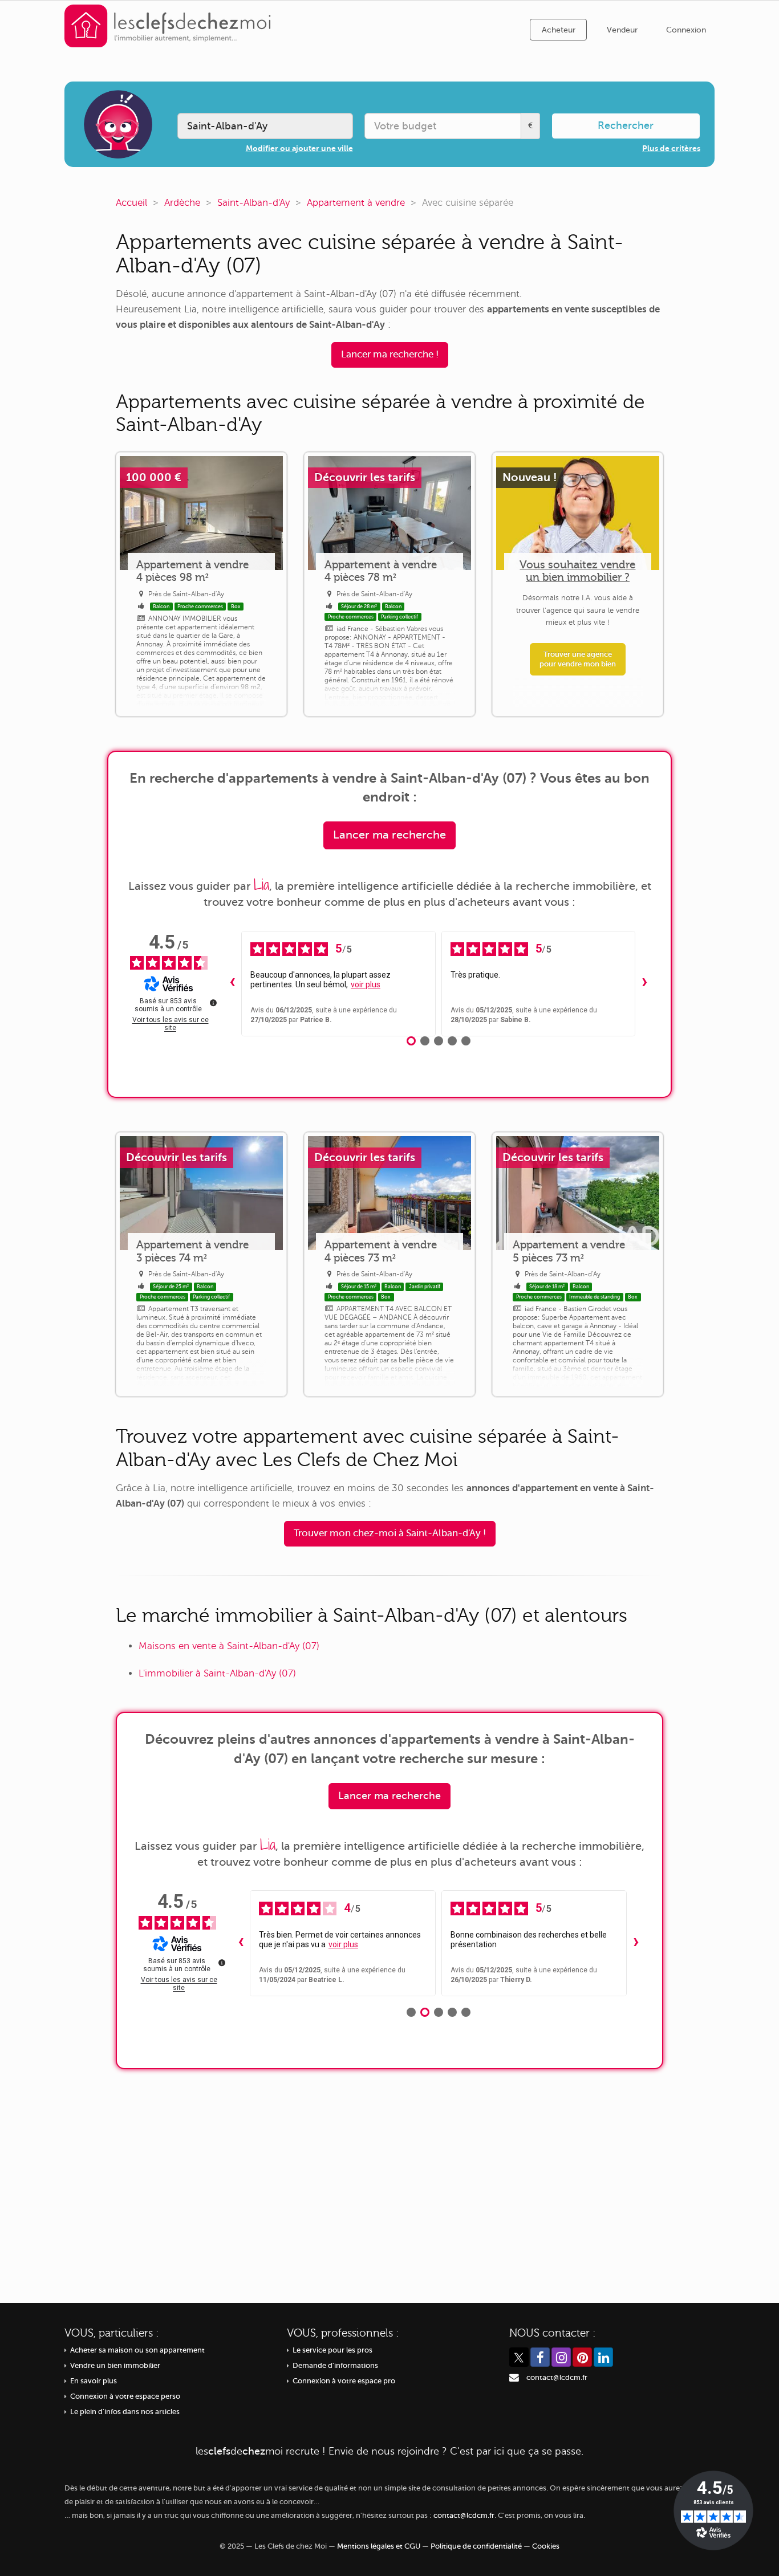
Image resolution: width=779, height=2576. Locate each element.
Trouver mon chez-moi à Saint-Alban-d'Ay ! (390, 1533)
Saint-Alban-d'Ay (253, 203)
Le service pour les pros (332, 2350)
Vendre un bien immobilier (115, 2366)
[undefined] (213, 1003)
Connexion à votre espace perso (125, 2396)
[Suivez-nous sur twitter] (519, 2357)
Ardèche (182, 203)
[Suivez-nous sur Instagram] (561, 2357)
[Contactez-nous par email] (514, 2378)
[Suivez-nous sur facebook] (540, 2357)
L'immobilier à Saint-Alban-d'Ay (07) (217, 1673)
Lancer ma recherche (389, 835)
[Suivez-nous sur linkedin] (603, 2357)
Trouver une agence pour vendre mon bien (578, 659)
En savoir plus (94, 2381)
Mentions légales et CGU (379, 2546)
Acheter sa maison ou (137, 2350)
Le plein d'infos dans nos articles (125, 2412)
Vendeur (622, 30)
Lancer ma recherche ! (390, 354)
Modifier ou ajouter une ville (299, 148)
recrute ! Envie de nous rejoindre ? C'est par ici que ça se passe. (389, 2451)
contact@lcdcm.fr (557, 2378)
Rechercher (626, 125)
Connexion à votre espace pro (344, 2381)
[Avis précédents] (232, 983)
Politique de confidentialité (476, 2546)
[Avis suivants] (644, 983)
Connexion (686, 30)
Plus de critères (671, 148)
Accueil (131, 203)
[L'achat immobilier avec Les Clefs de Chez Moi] (168, 25)
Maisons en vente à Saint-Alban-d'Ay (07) (229, 1646)
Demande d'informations (335, 2366)
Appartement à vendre (356, 203)
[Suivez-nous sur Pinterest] (582, 2357)
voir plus (366, 984)
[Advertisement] (389, 2178)
